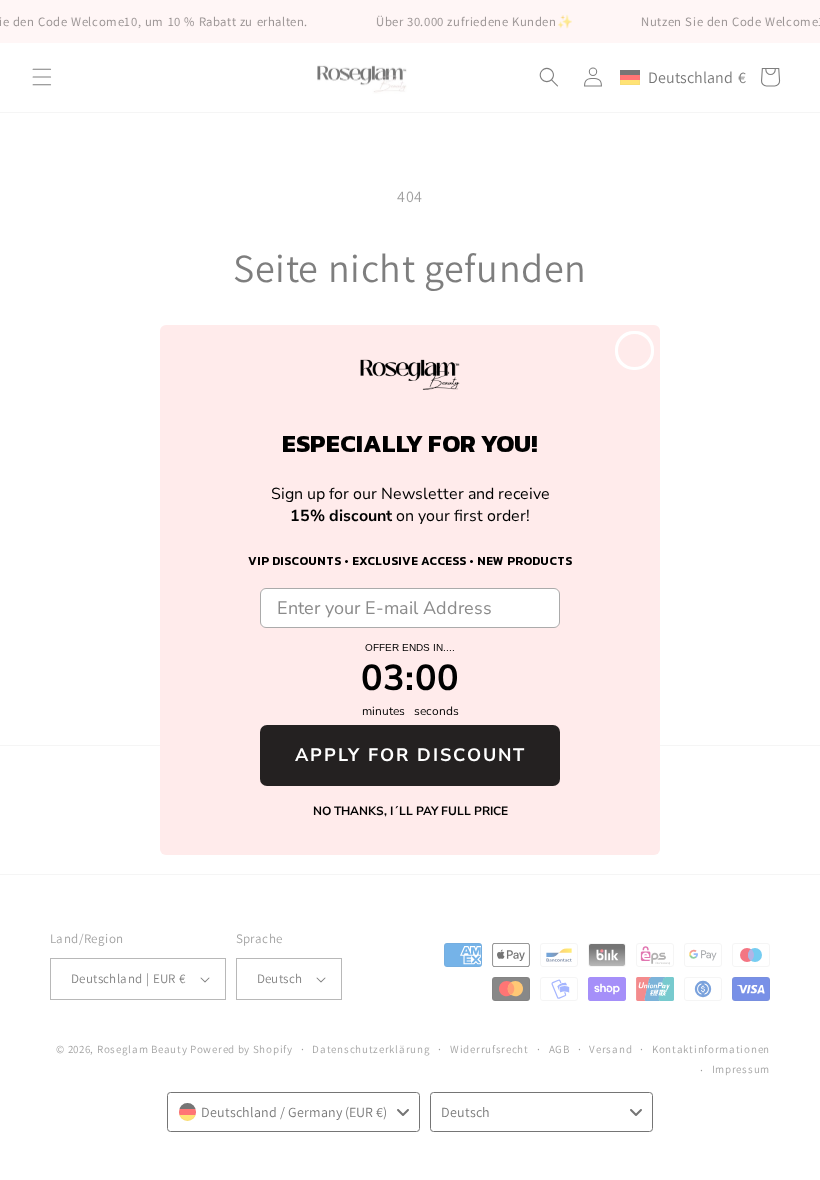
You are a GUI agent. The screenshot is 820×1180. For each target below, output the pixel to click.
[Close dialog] (634, 350)
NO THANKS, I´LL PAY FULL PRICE (410, 811)
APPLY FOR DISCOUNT (410, 755)
